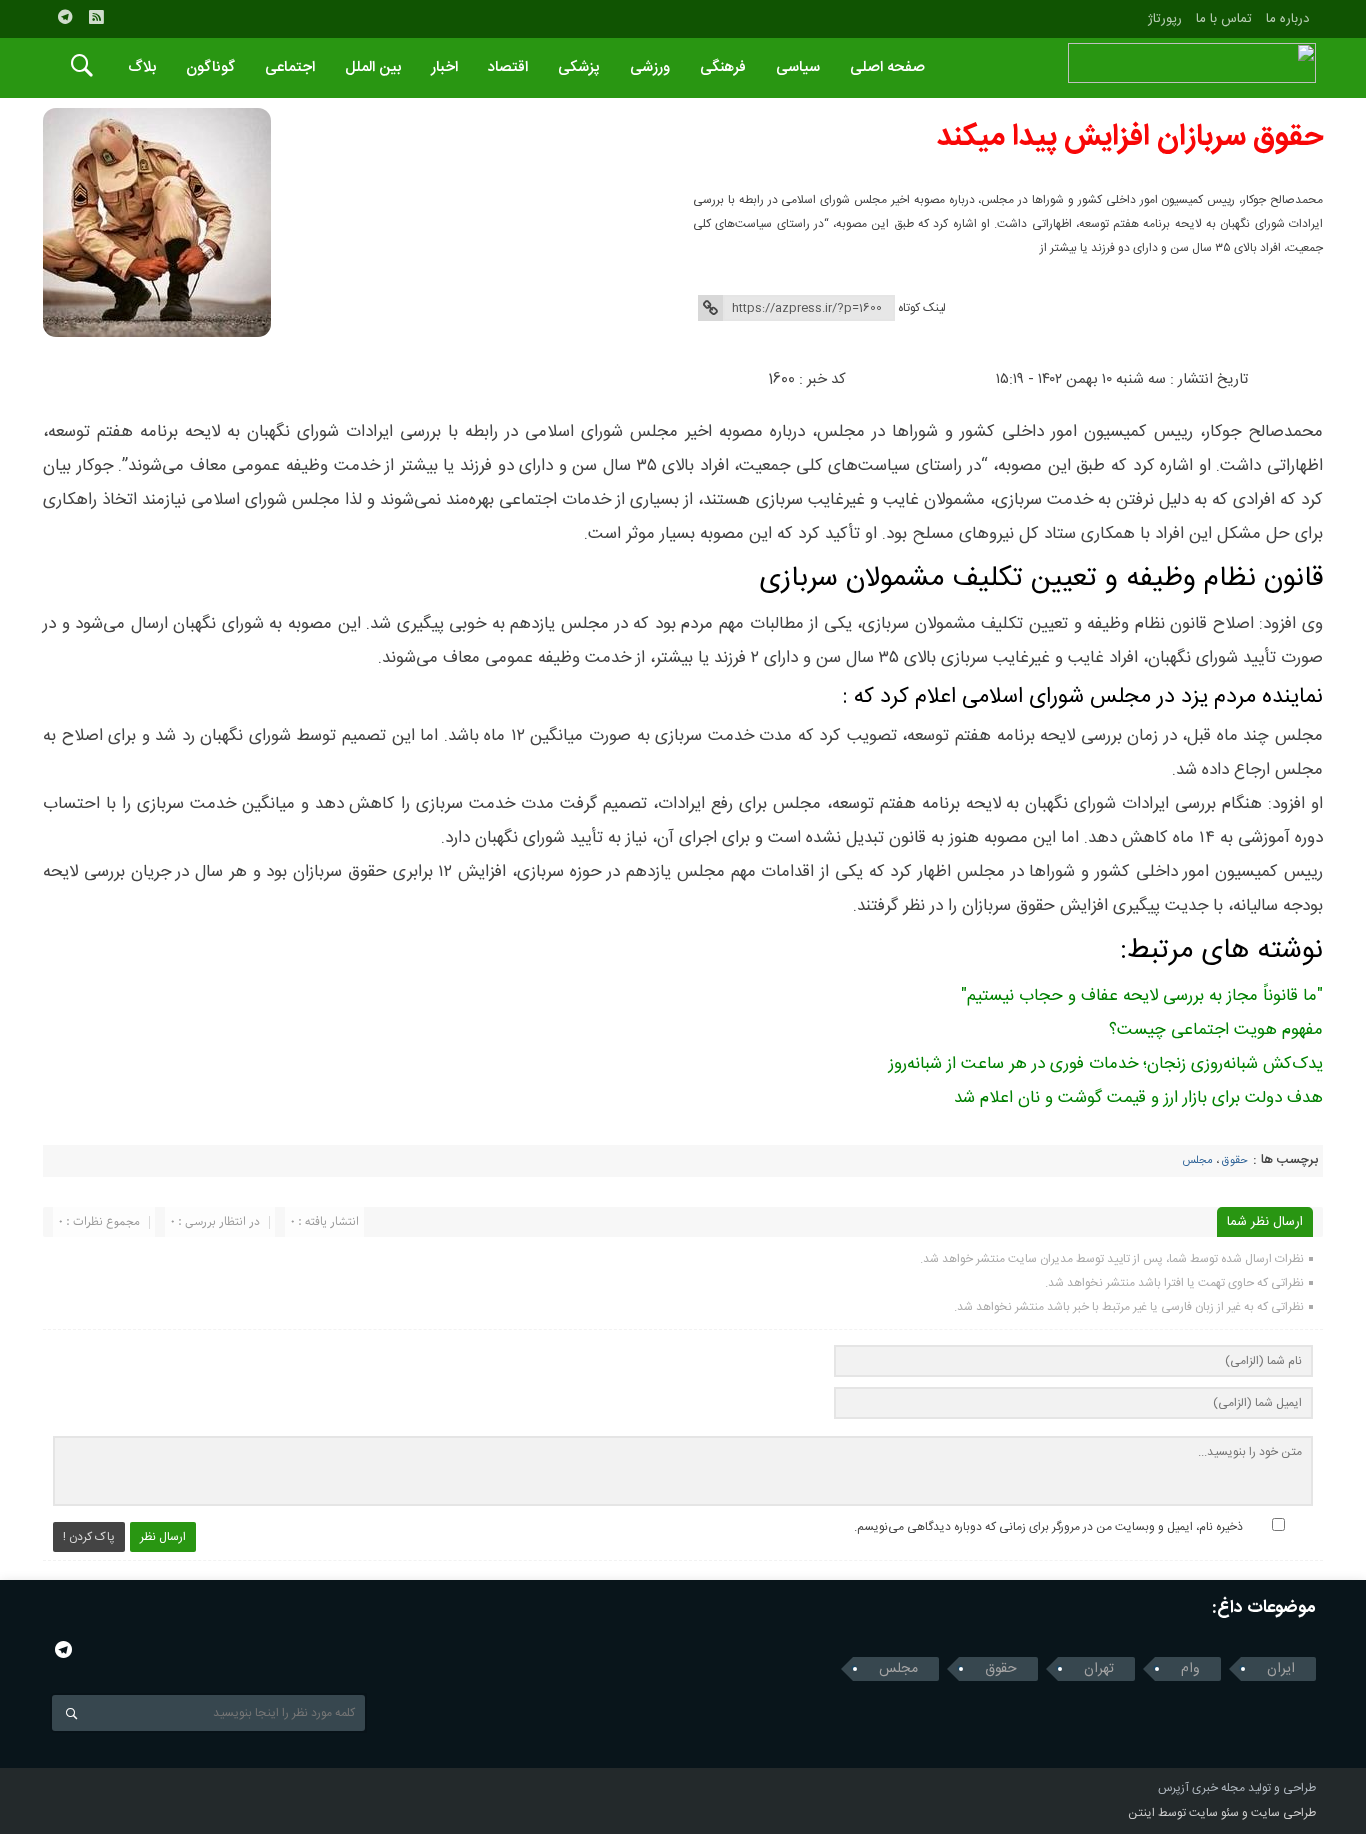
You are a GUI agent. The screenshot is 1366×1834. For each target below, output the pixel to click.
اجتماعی (290, 67)
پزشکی (579, 67)
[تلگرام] (65, 17)
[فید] (96, 17)
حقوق (1235, 1161)
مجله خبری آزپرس (1201, 1788)
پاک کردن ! (89, 1537)
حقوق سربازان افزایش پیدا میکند (1130, 137)
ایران (1281, 1669)
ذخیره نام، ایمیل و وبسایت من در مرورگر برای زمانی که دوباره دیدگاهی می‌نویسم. (1048, 1527)
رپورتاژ (1165, 19)
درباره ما (1287, 19)
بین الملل (373, 67)
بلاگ (142, 67)
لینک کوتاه (922, 308)
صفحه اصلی (887, 67)
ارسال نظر (163, 1537)
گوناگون (210, 67)
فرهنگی (723, 67)
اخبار (444, 67)
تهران (1099, 1669)
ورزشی (650, 67)
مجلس (1197, 1161)
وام (1190, 1669)
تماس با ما (1224, 19)
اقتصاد (508, 67)
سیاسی (798, 67)
